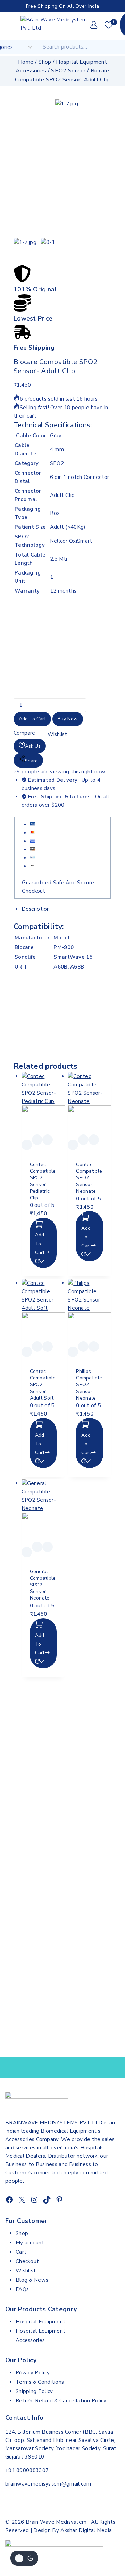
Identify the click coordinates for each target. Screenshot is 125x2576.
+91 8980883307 (27, 2470)
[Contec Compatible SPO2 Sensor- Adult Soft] (43, 1310)
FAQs (22, 2289)
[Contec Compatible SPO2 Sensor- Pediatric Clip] (43, 1103)
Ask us (33, 746)
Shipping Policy (34, 2391)
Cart (21, 2252)
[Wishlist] (27, 1145)
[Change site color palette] (24, 2558)
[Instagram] (34, 2200)
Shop (22, 2233)
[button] (43, 1243)
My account (30, 2243)
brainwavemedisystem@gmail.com (48, 2484)
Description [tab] (36, 909)
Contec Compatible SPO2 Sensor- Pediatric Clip (43, 1181)
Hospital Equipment (40, 2322)
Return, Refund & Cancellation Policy (61, 2401)
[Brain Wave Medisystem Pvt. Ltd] (55, 25)
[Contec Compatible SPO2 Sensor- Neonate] (90, 1103)
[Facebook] (9, 2200)
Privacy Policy (33, 2373)
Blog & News (32, 2280)
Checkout (27, 2261)
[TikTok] (47, 2200)
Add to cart (32, 719)
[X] (22, 2200)
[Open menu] (9, 25)
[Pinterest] (59, 2200)
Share (31, 761)
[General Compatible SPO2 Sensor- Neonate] (43, 1510)
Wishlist (26, 2271)
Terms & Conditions (40, 2382)
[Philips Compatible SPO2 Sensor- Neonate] (90, 1310)
